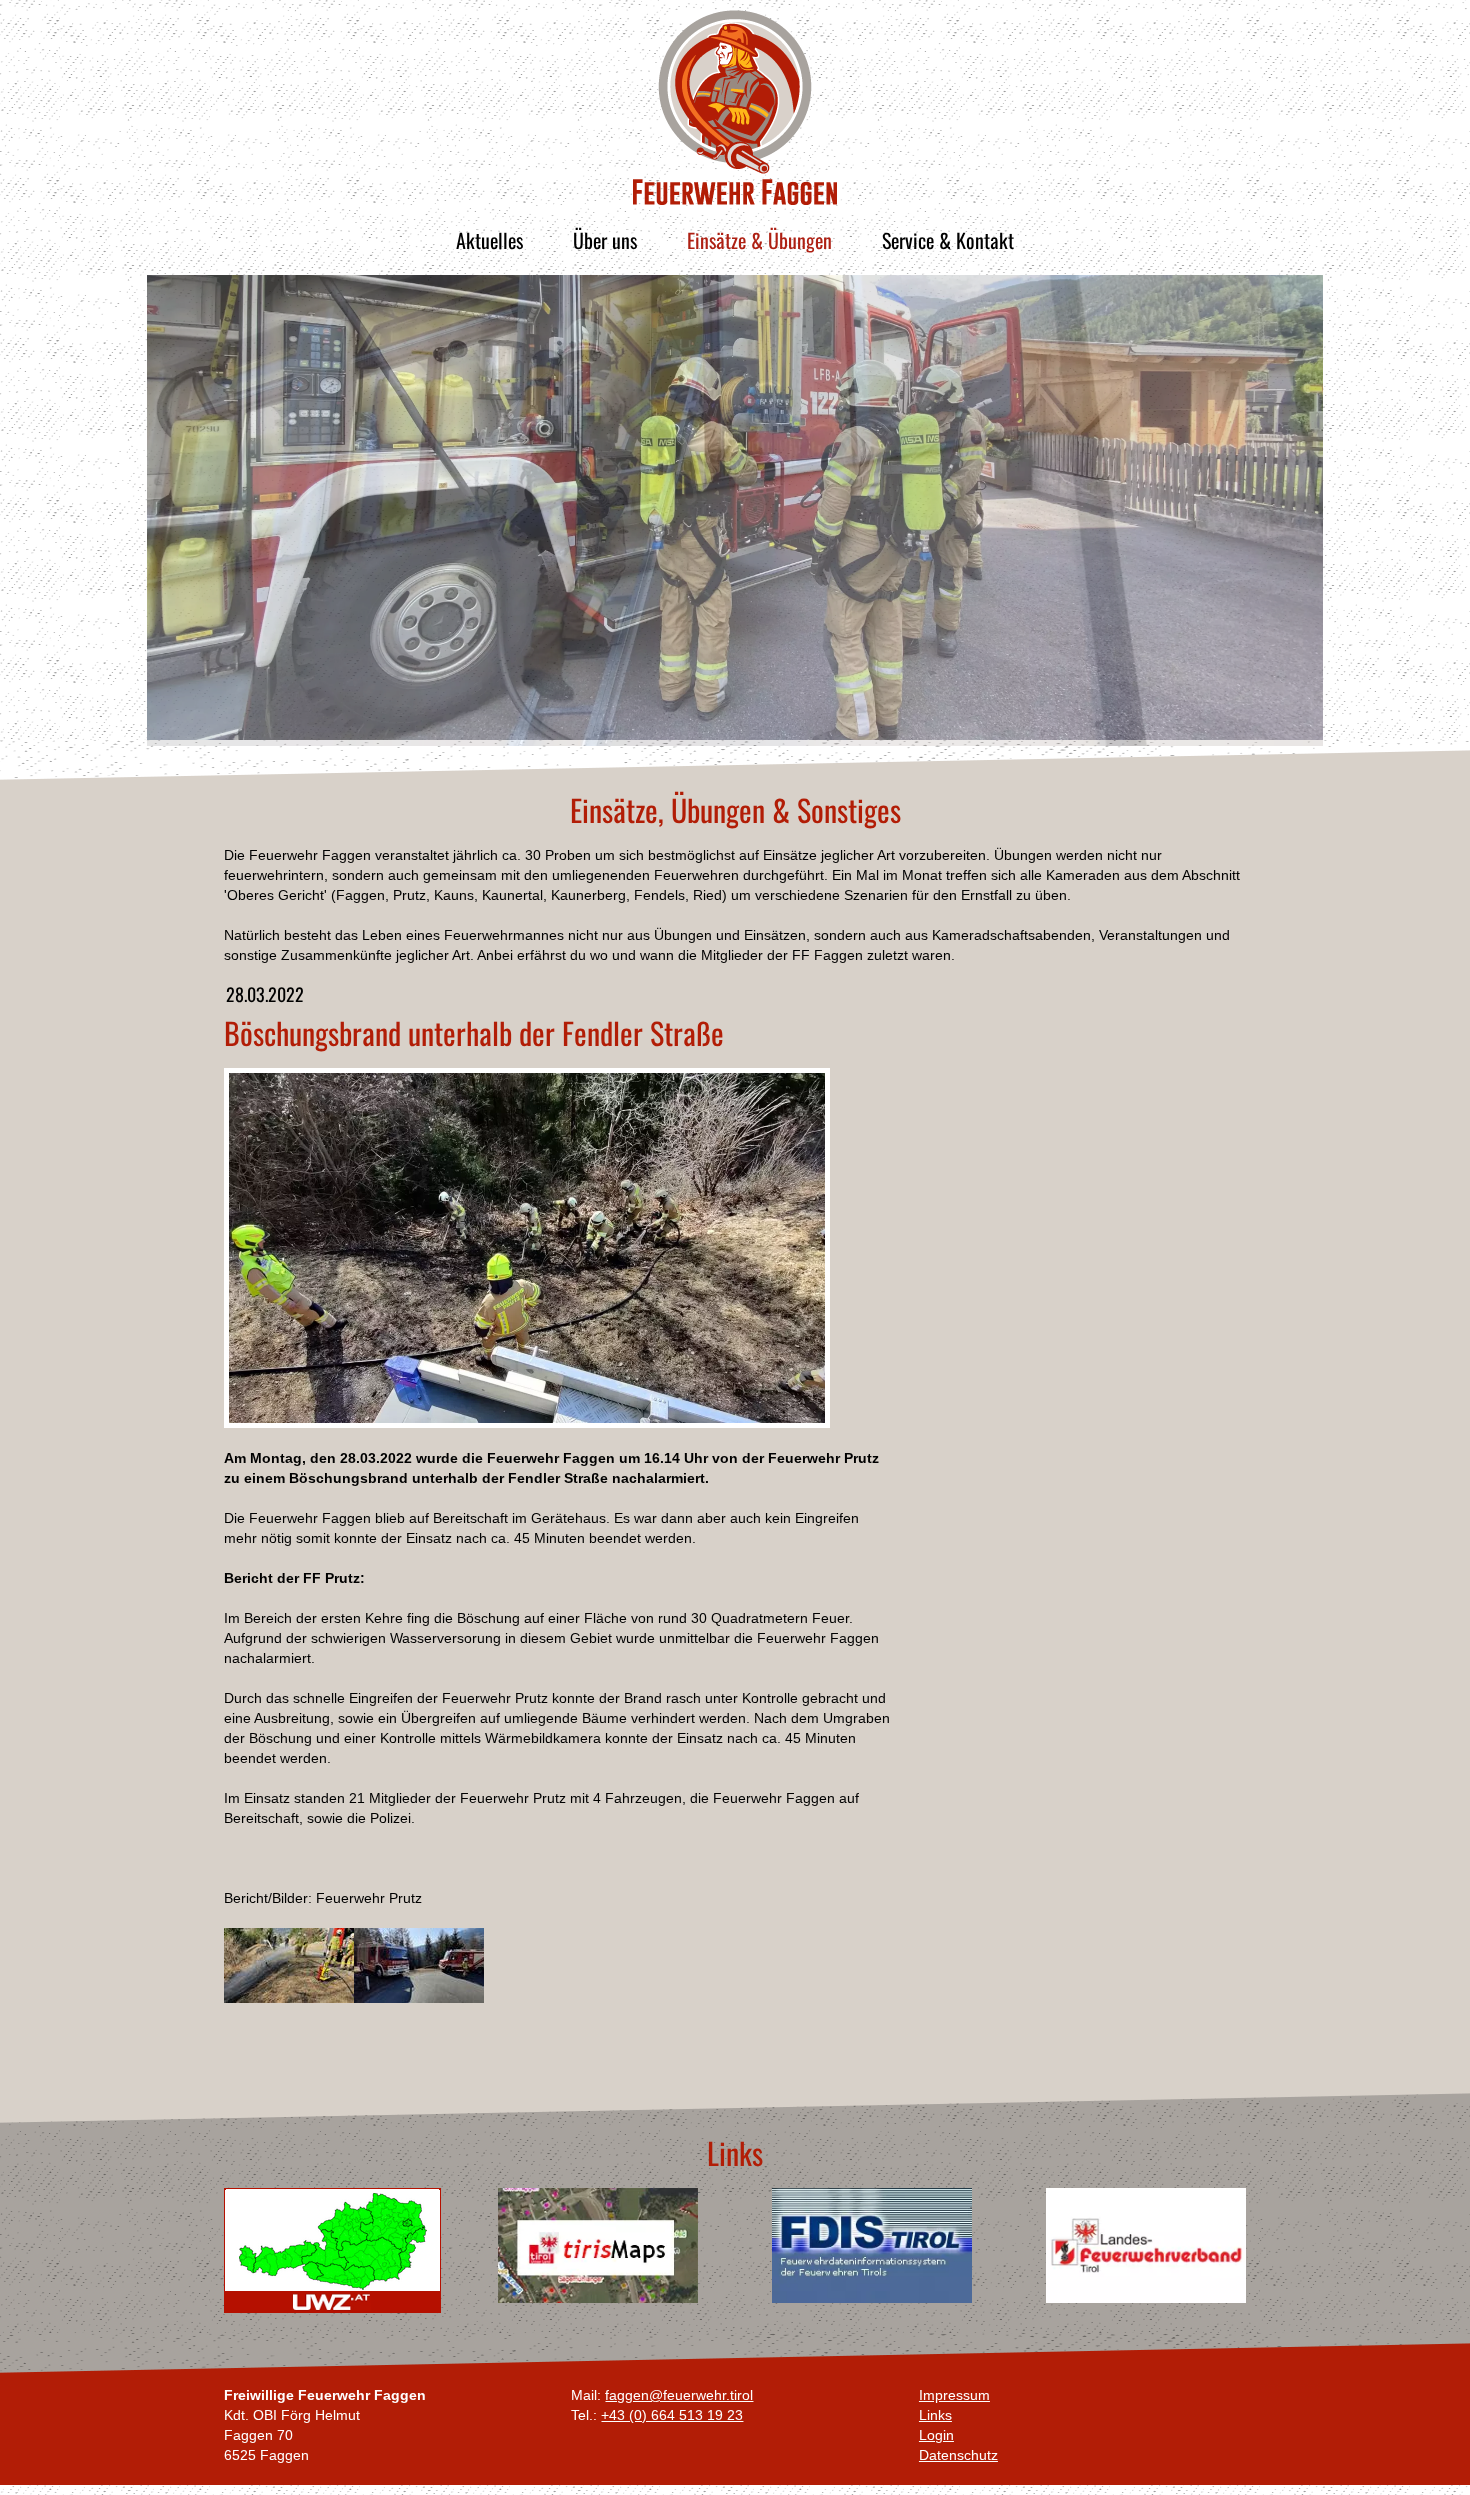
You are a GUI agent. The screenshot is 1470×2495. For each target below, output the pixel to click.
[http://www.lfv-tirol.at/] (1146, 2245)
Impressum (954, 2395)
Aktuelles (489, 240)
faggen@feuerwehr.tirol (679, 2395)
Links (935, 2415)
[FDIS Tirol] (872, 2245)
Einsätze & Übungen (759, 240)
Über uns (605, 240)
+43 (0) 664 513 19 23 (672, 2415)
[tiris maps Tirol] (598, 2245)
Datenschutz (958, 2455)
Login (936, 2435)
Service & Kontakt (948, 240)
